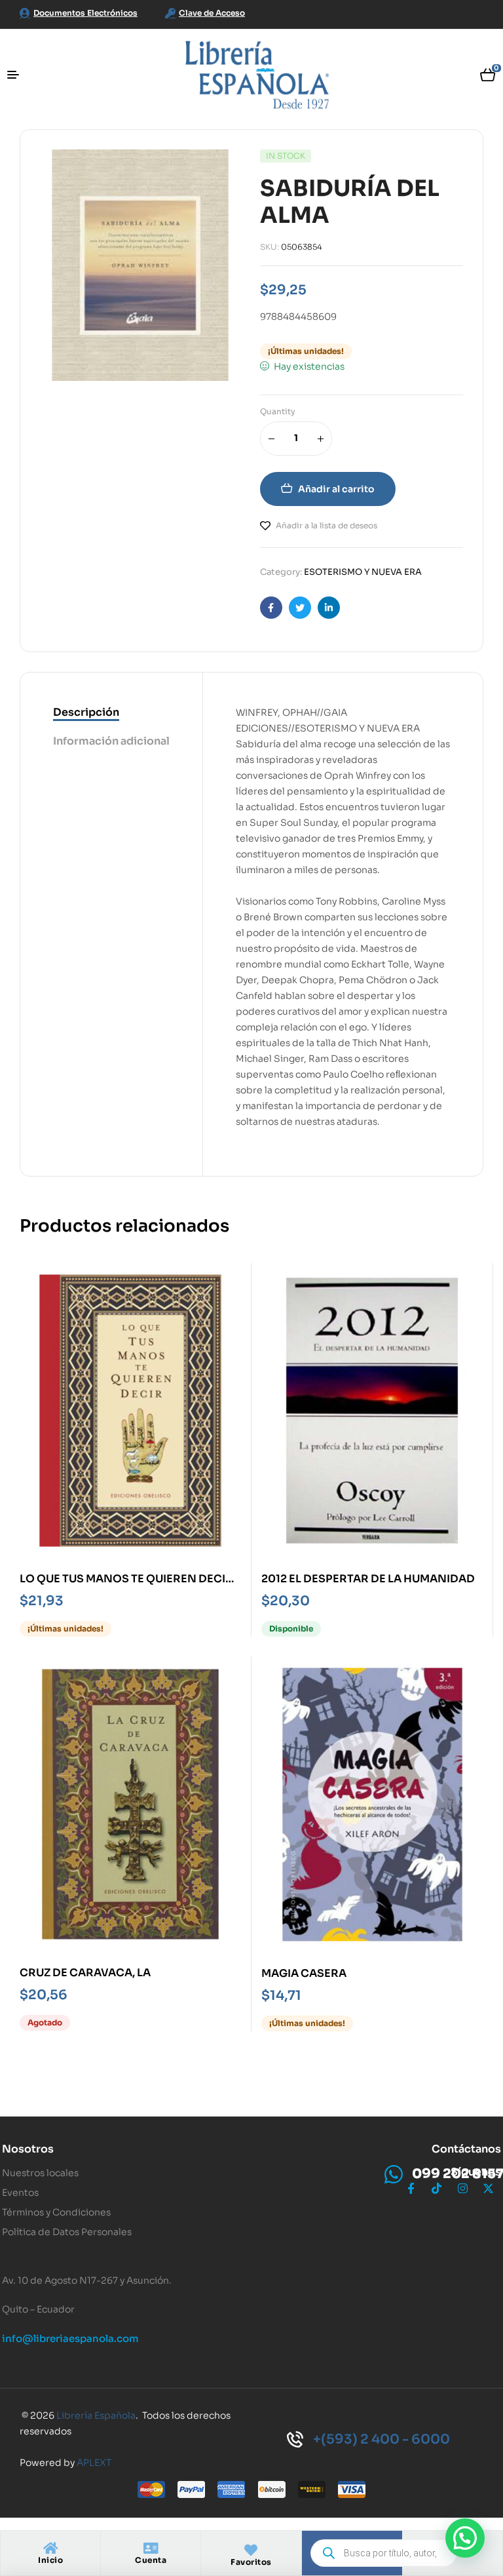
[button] (465, 2538)
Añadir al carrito (336, 489)
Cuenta (151, 2560)
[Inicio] (50, 2548)
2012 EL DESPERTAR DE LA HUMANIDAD (368, 1579)
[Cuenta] (151, 2548)
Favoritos (251, 2562)
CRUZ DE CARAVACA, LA (85, 1973)
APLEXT (94, 2463)
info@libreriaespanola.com (70, 2338)
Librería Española (96, 2415)
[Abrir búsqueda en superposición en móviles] (384, 2553)
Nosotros (28, 2149)
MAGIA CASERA (304, 1973)
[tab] (111, 713)
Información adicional (111, 741)
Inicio (50, 2560)
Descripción (86, 712)
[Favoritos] (251, 2550)
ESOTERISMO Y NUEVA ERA (363, 572)
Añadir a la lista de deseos (326, 525)
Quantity (278, 411)
